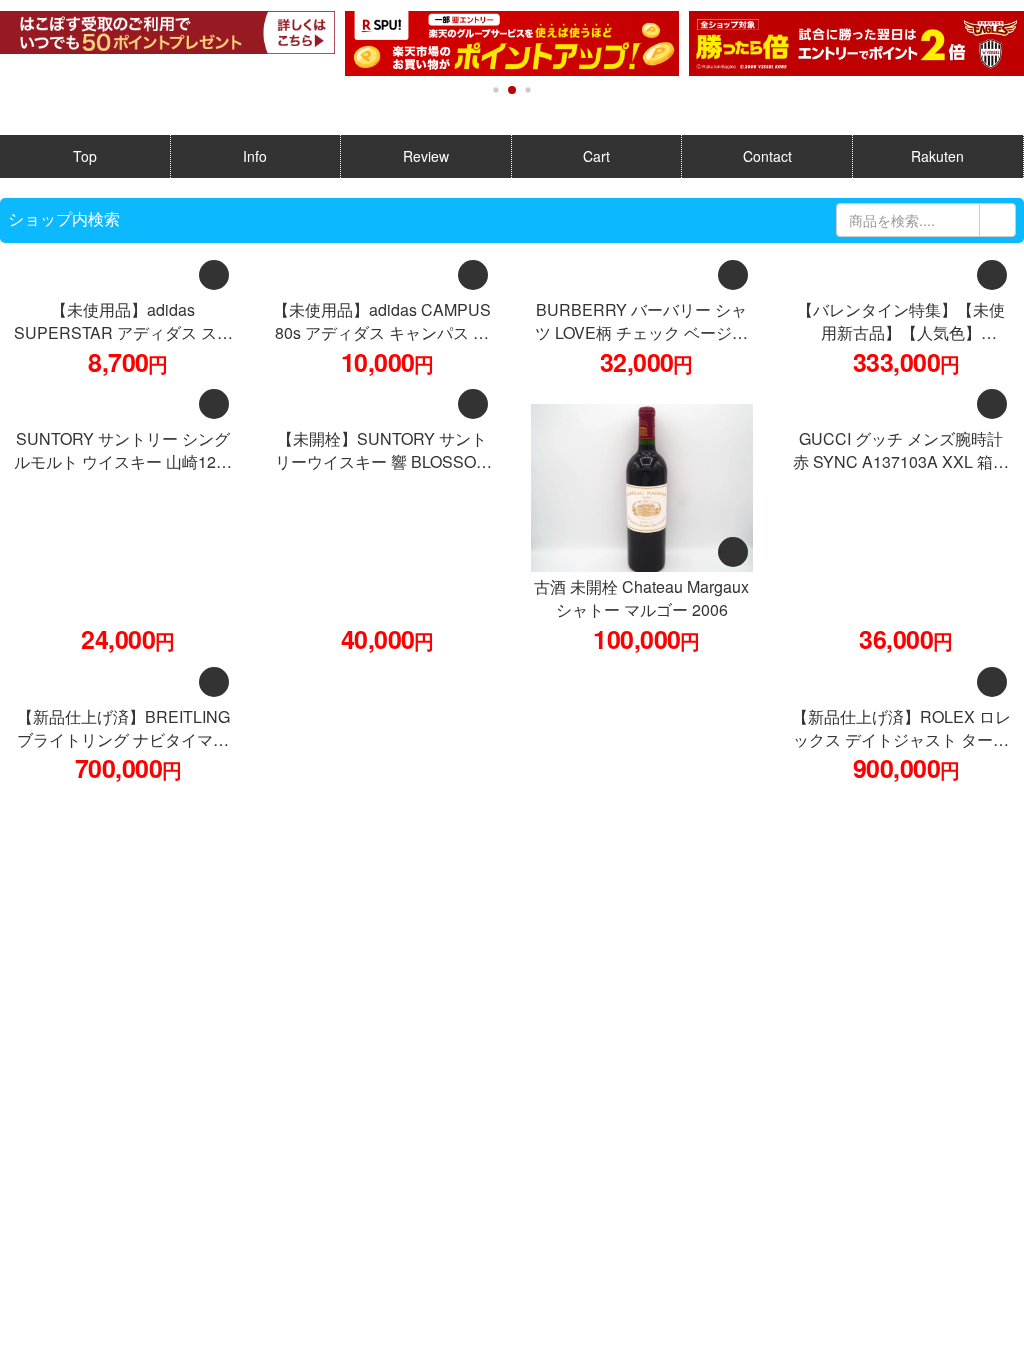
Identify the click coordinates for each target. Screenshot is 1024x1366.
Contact (767, 156)
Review (426, 156)
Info (255, 156)
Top (85, 156)
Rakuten (937, 156)
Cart (596, 156)
